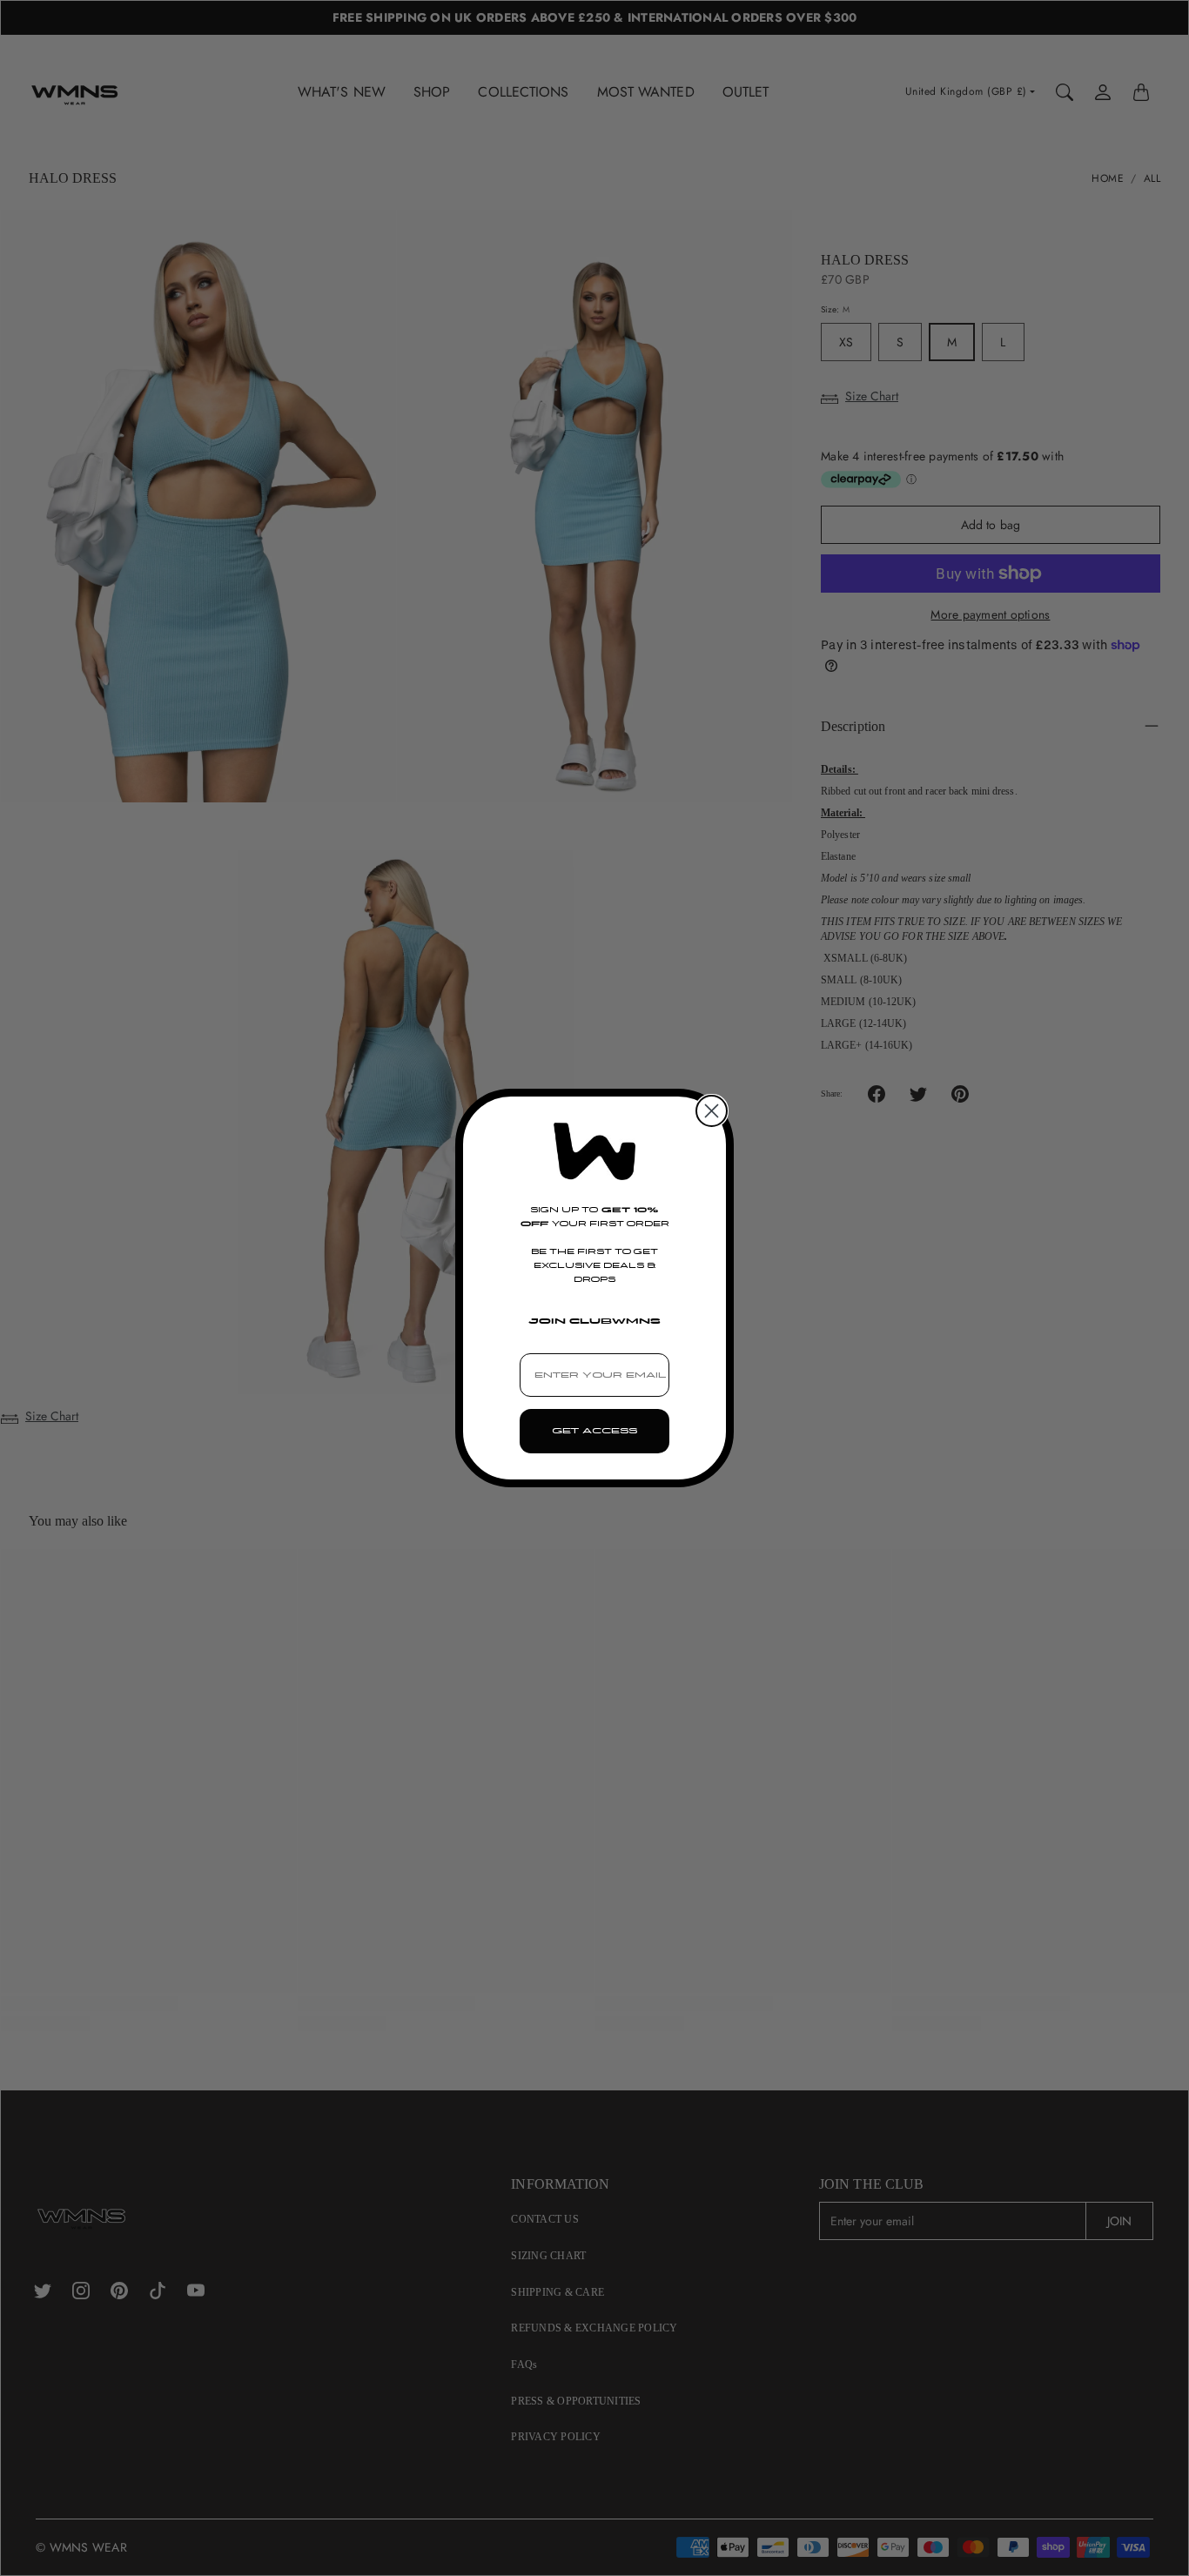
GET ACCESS (594, 1431)
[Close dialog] (712, 1111)
